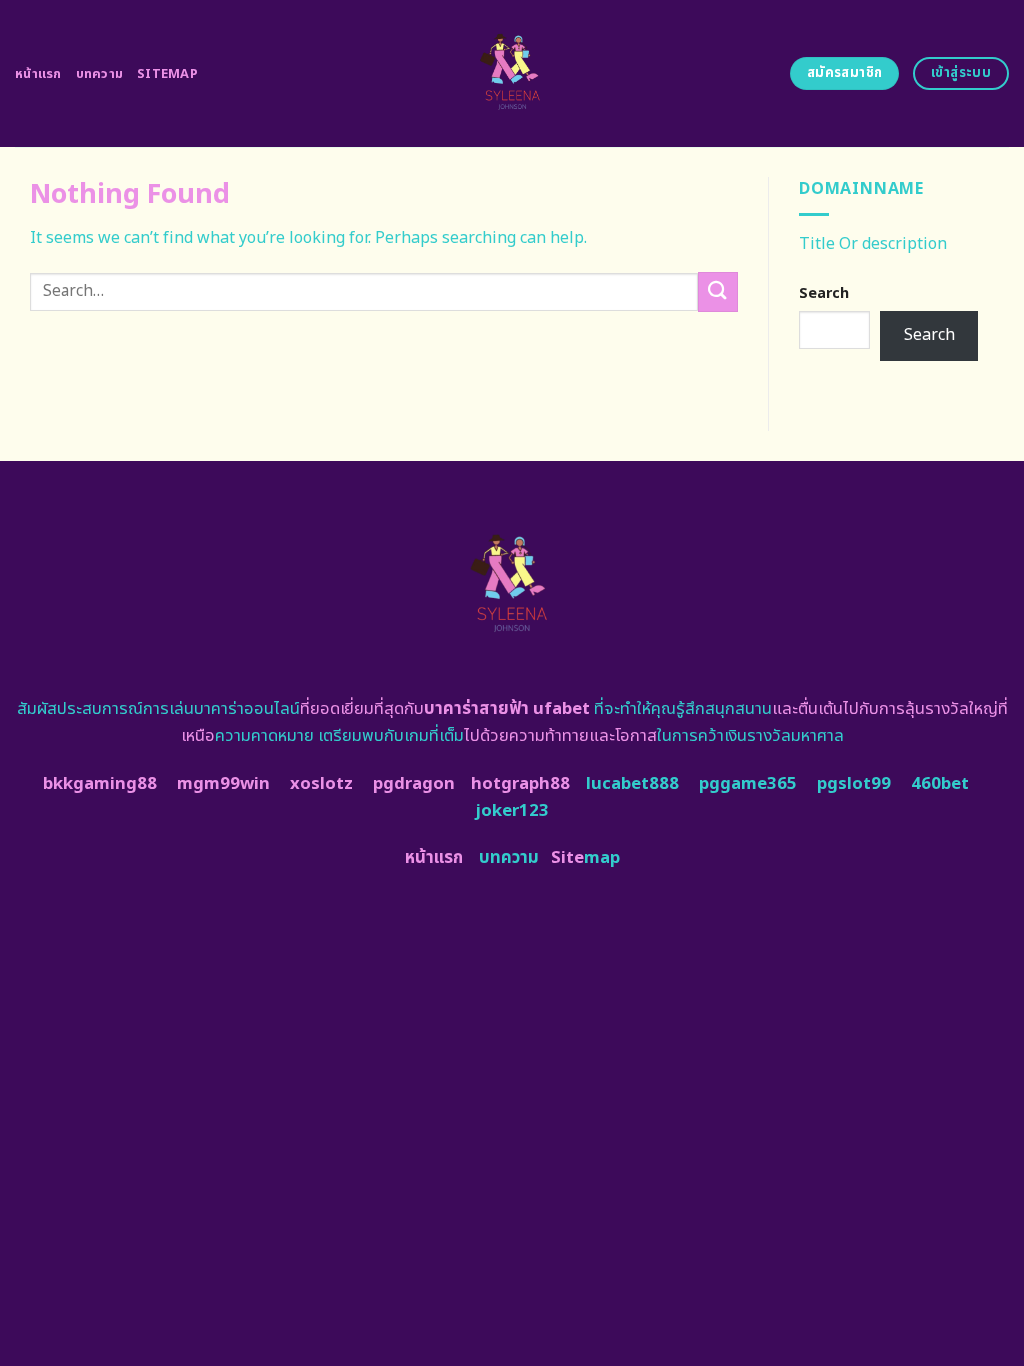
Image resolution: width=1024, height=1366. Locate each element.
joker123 (512, 811)
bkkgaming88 (100, 784)
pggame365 (748, 784)
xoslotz (321, 784)
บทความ (100, 74)
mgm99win (223, 784)
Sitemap (167, 74)
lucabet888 (632, 784)
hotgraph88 (520, 784)
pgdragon (414, 784)
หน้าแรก (38, 74)
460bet (940, 784)
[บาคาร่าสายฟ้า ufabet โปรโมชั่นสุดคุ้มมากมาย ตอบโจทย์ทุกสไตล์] (512, 73)
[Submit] (718, 291)
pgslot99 (854, 784)
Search (824, 293)
